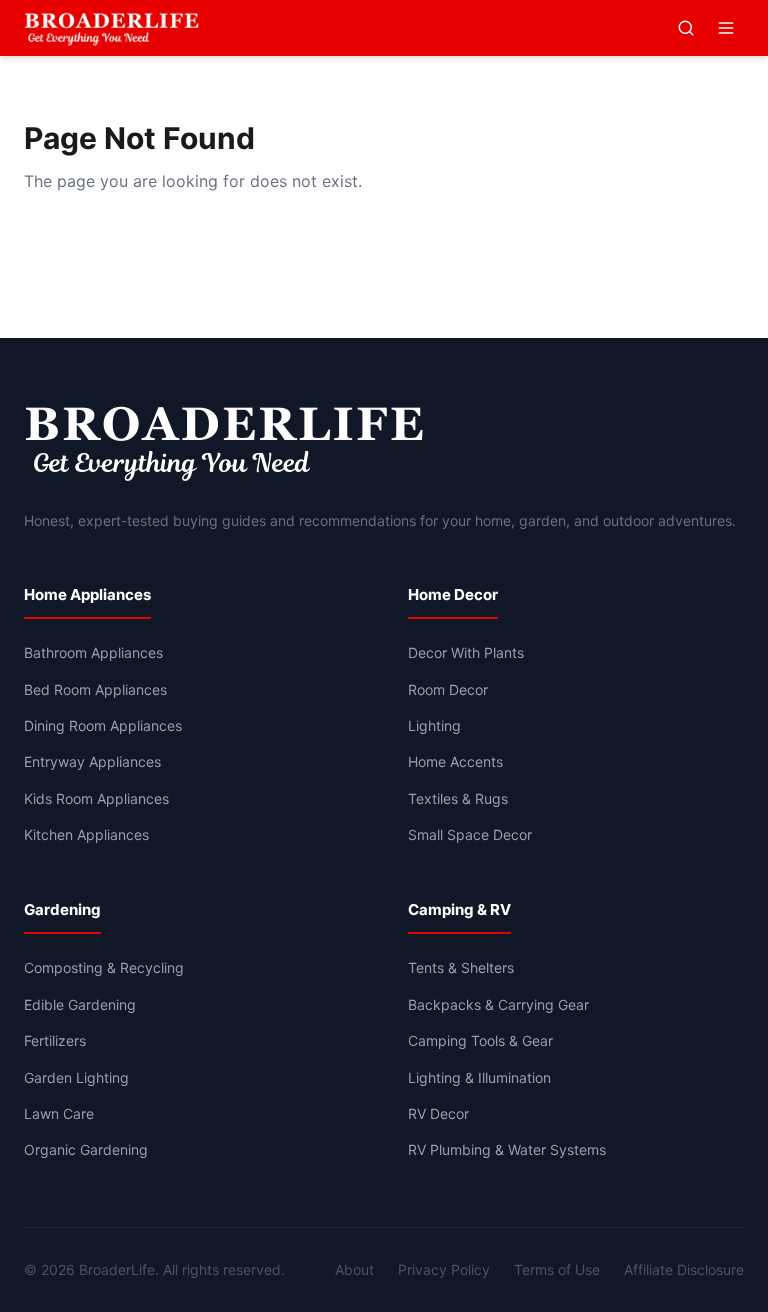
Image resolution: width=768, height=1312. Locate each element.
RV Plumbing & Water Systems (507, 1149)
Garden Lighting (76, 1077)
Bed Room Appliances (95, 689)
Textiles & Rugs (458, 798)
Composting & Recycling (104, 967)
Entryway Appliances (92, 761)
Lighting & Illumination (479, 1077)
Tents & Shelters (461, 967)
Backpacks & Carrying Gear (498, 1004)
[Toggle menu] (726, 28)
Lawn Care (59, 1113)
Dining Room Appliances (103, 725)
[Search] (686, 28)
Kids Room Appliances (96, 798)
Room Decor (448, 689)
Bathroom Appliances (93, 652)
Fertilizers (55, 1040)
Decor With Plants (466, 652)
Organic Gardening (86, 1149)
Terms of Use (557, 1269)
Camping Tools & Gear (480, 1040)
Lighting (434, 725)
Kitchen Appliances (86, 834)
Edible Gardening (80, 1004)
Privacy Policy (444, 1269)
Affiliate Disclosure (684, 1269)
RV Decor (438, 1113)
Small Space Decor (470, 834)
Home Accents (455, 761)
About (354, 1269)
